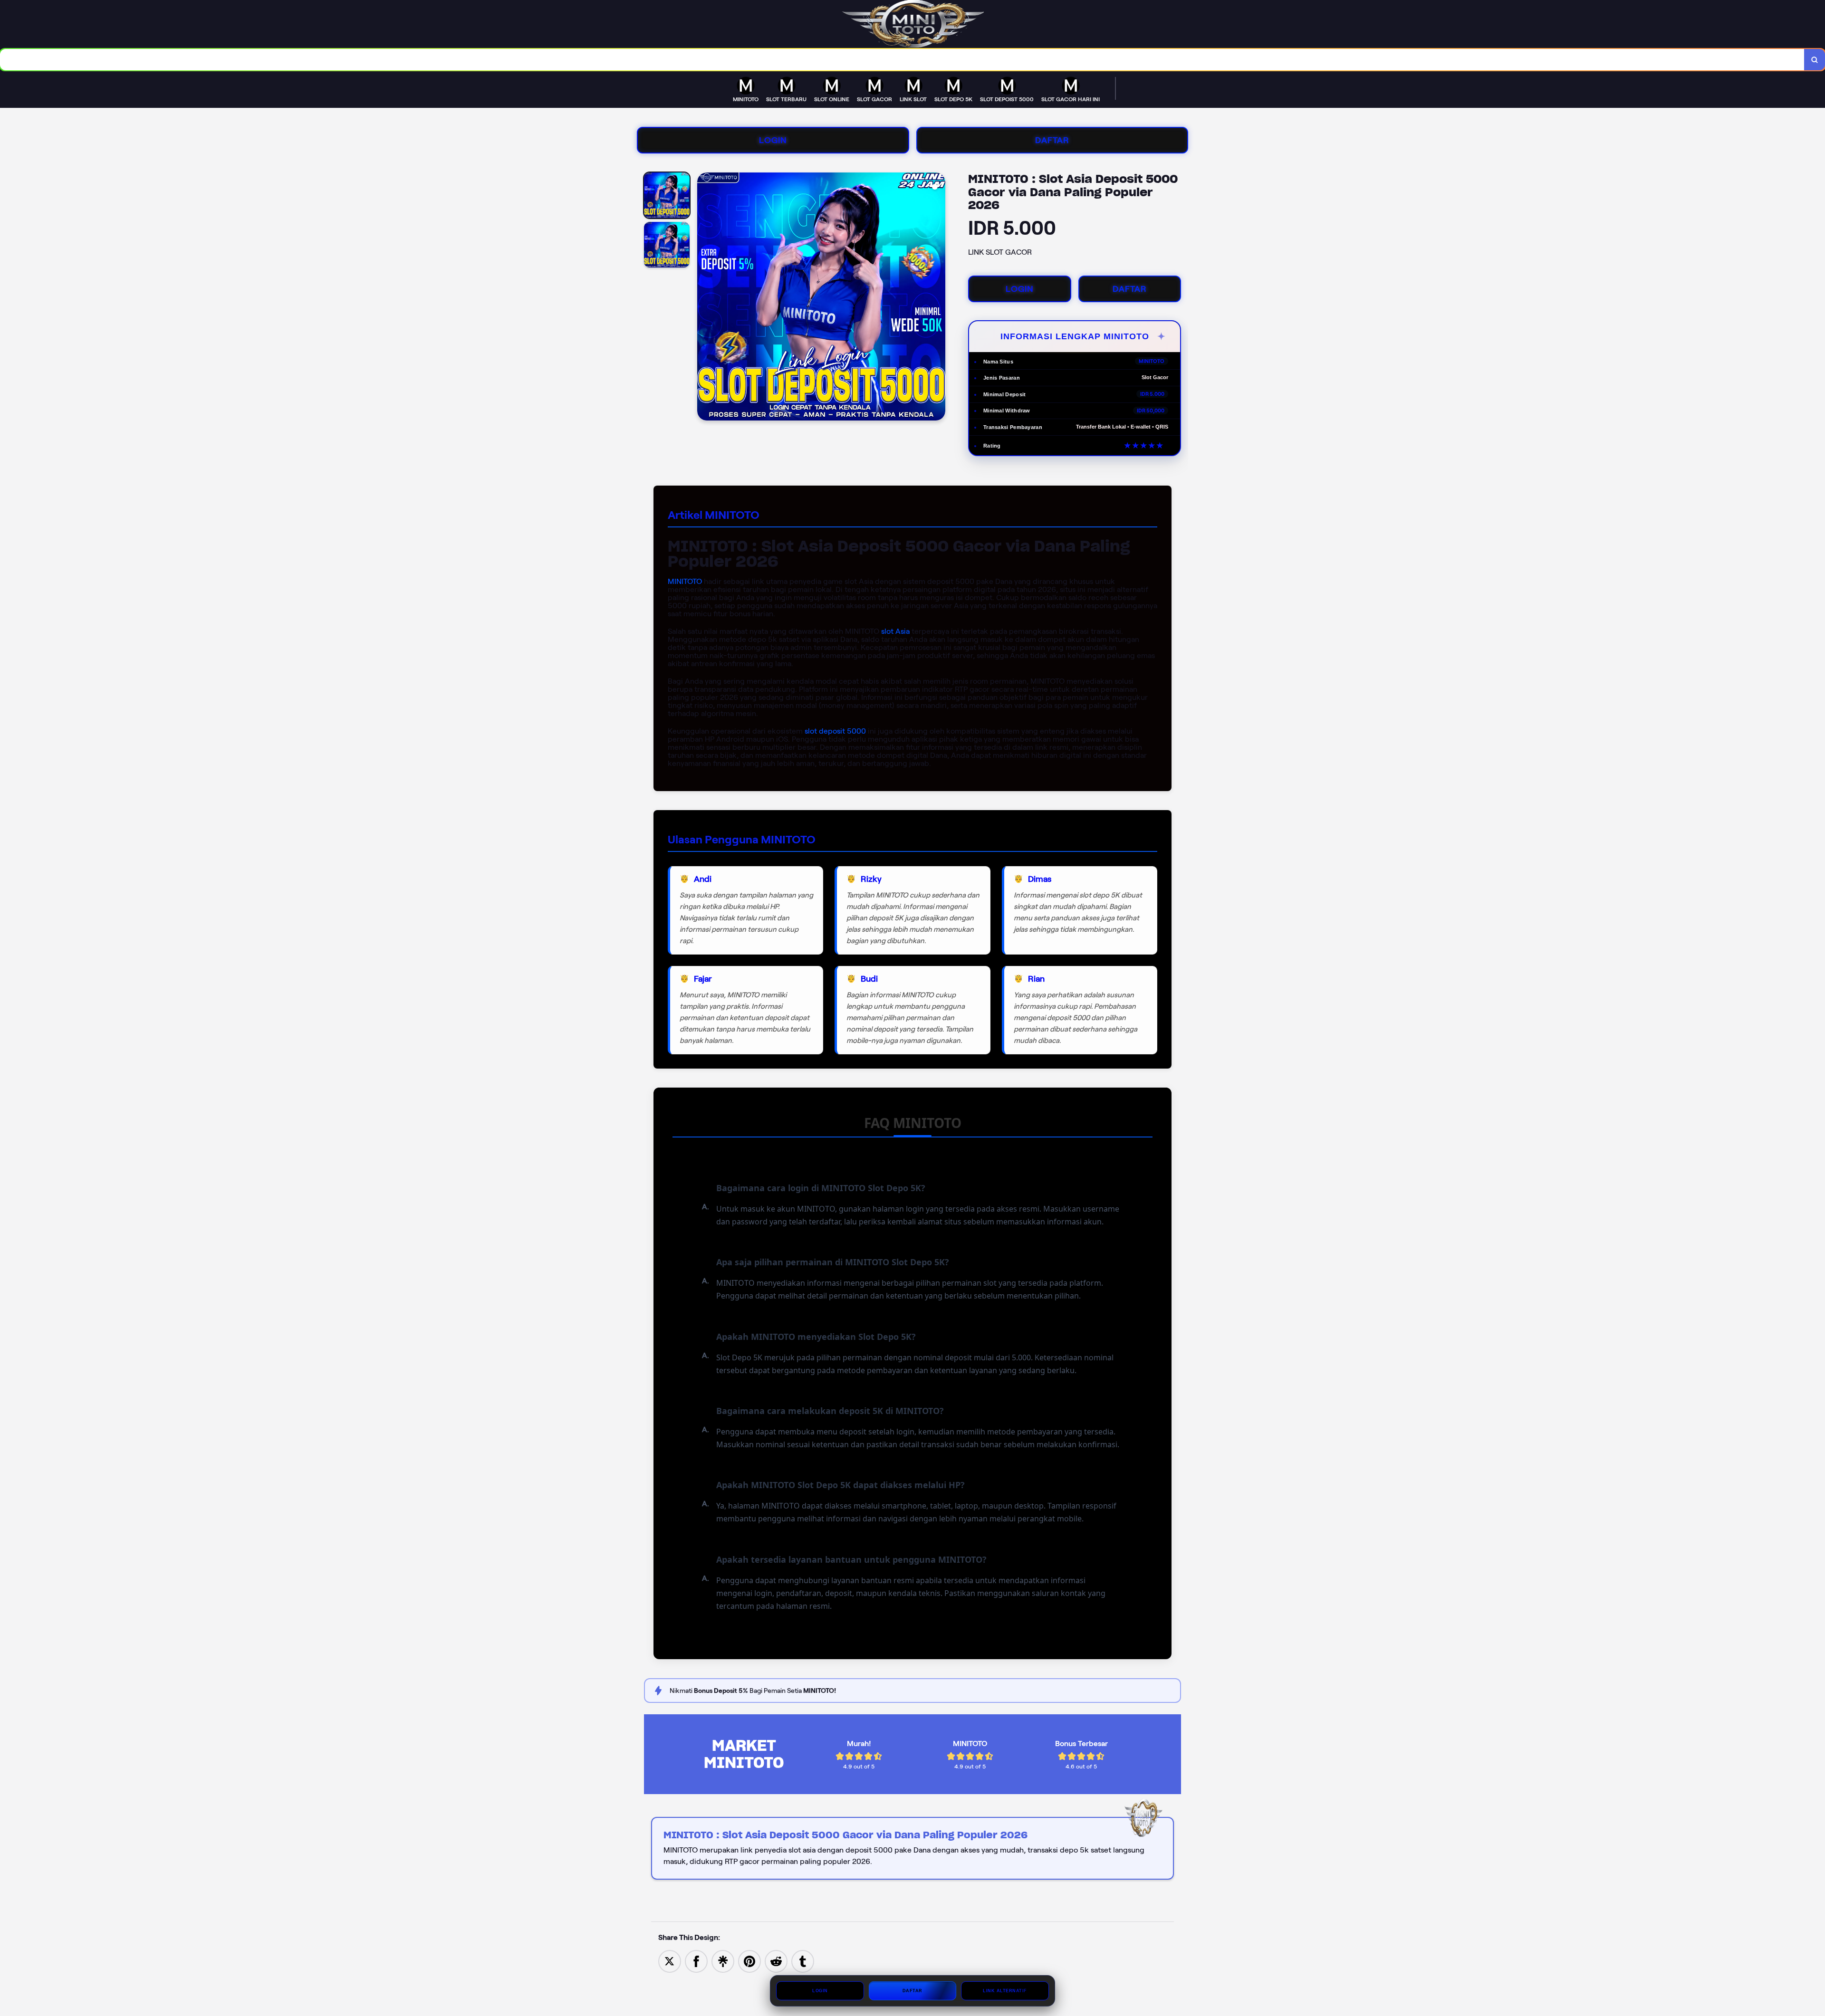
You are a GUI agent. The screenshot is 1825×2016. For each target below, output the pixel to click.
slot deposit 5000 (835, 731)
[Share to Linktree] (723, 1961)
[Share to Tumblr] (803, 1961)
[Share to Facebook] (696, 1961)
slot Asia (895, 631)
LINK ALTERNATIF (1005, 1991)
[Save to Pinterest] (749, 1961)
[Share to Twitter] (670, 1961)
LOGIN (773, 140)
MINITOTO (685, 581)
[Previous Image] (705, 298)
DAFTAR (1052, 140)
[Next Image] (938, 298)
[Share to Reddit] (776, 1961)
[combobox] (902, 60)
